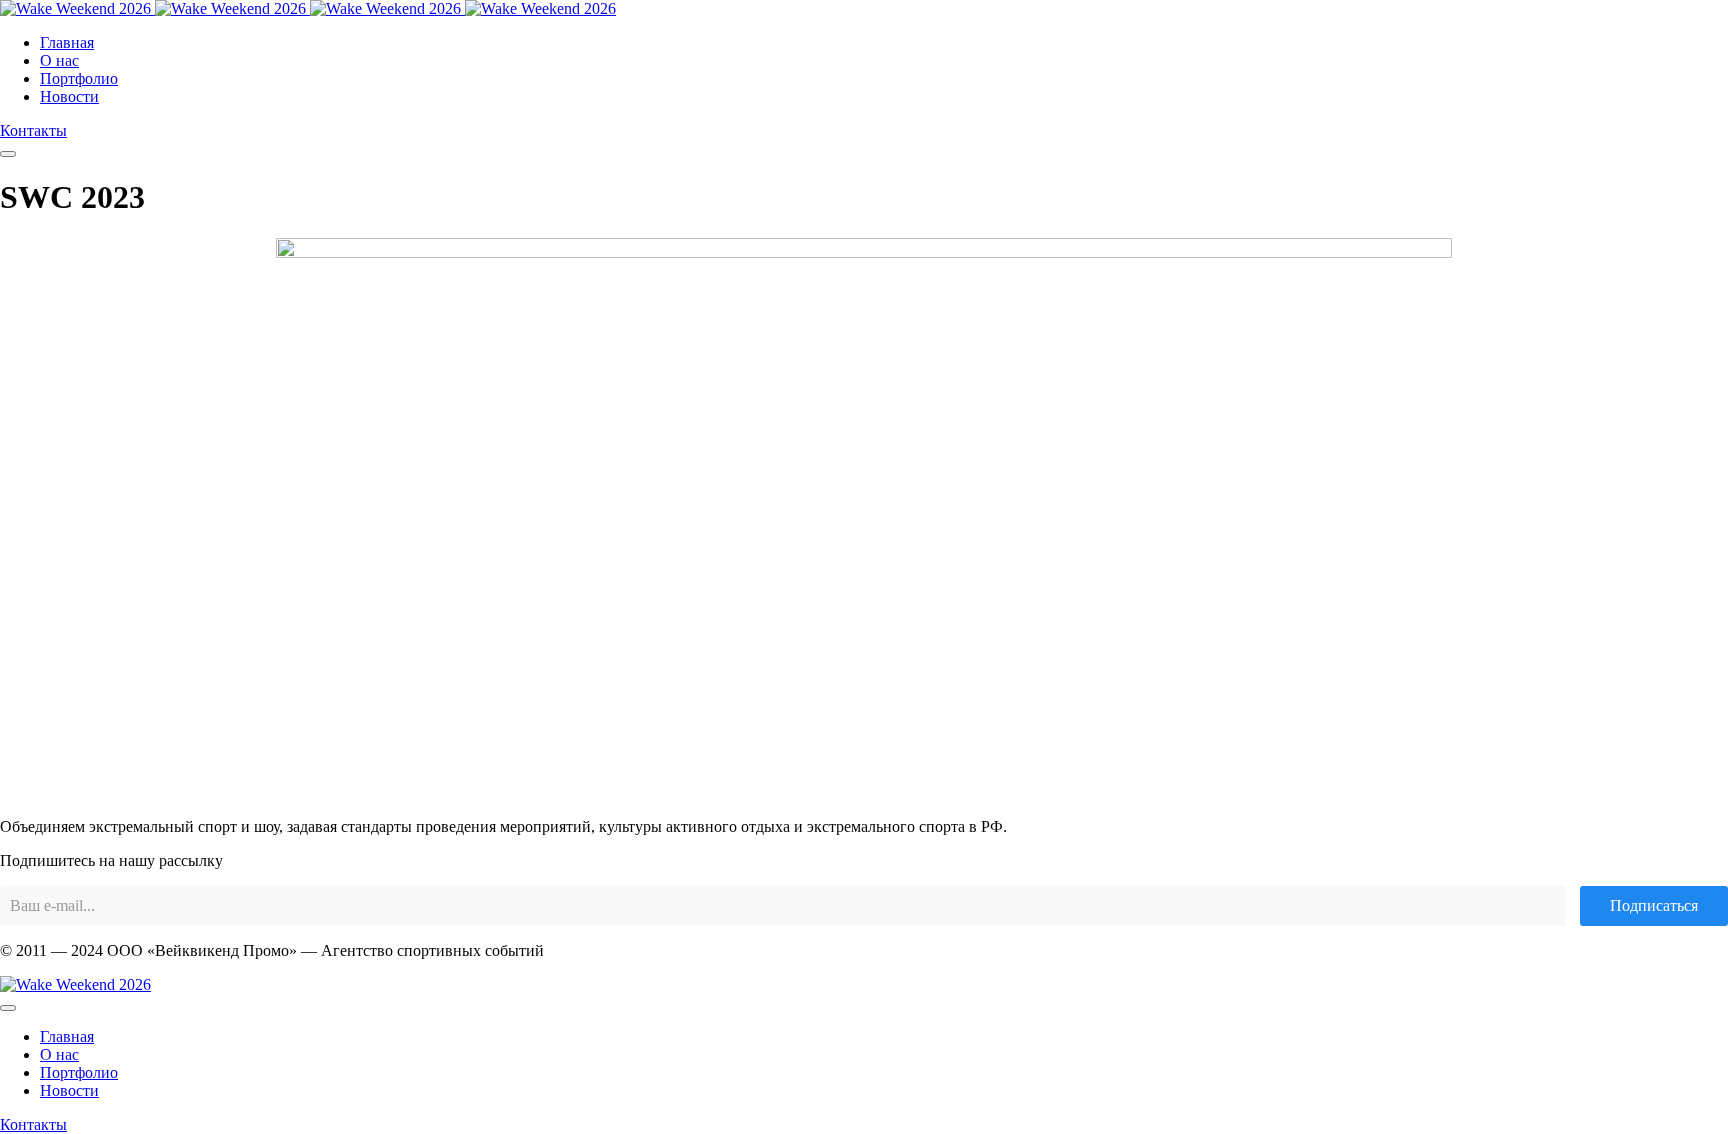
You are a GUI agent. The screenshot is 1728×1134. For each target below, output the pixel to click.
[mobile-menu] (8, 154)
